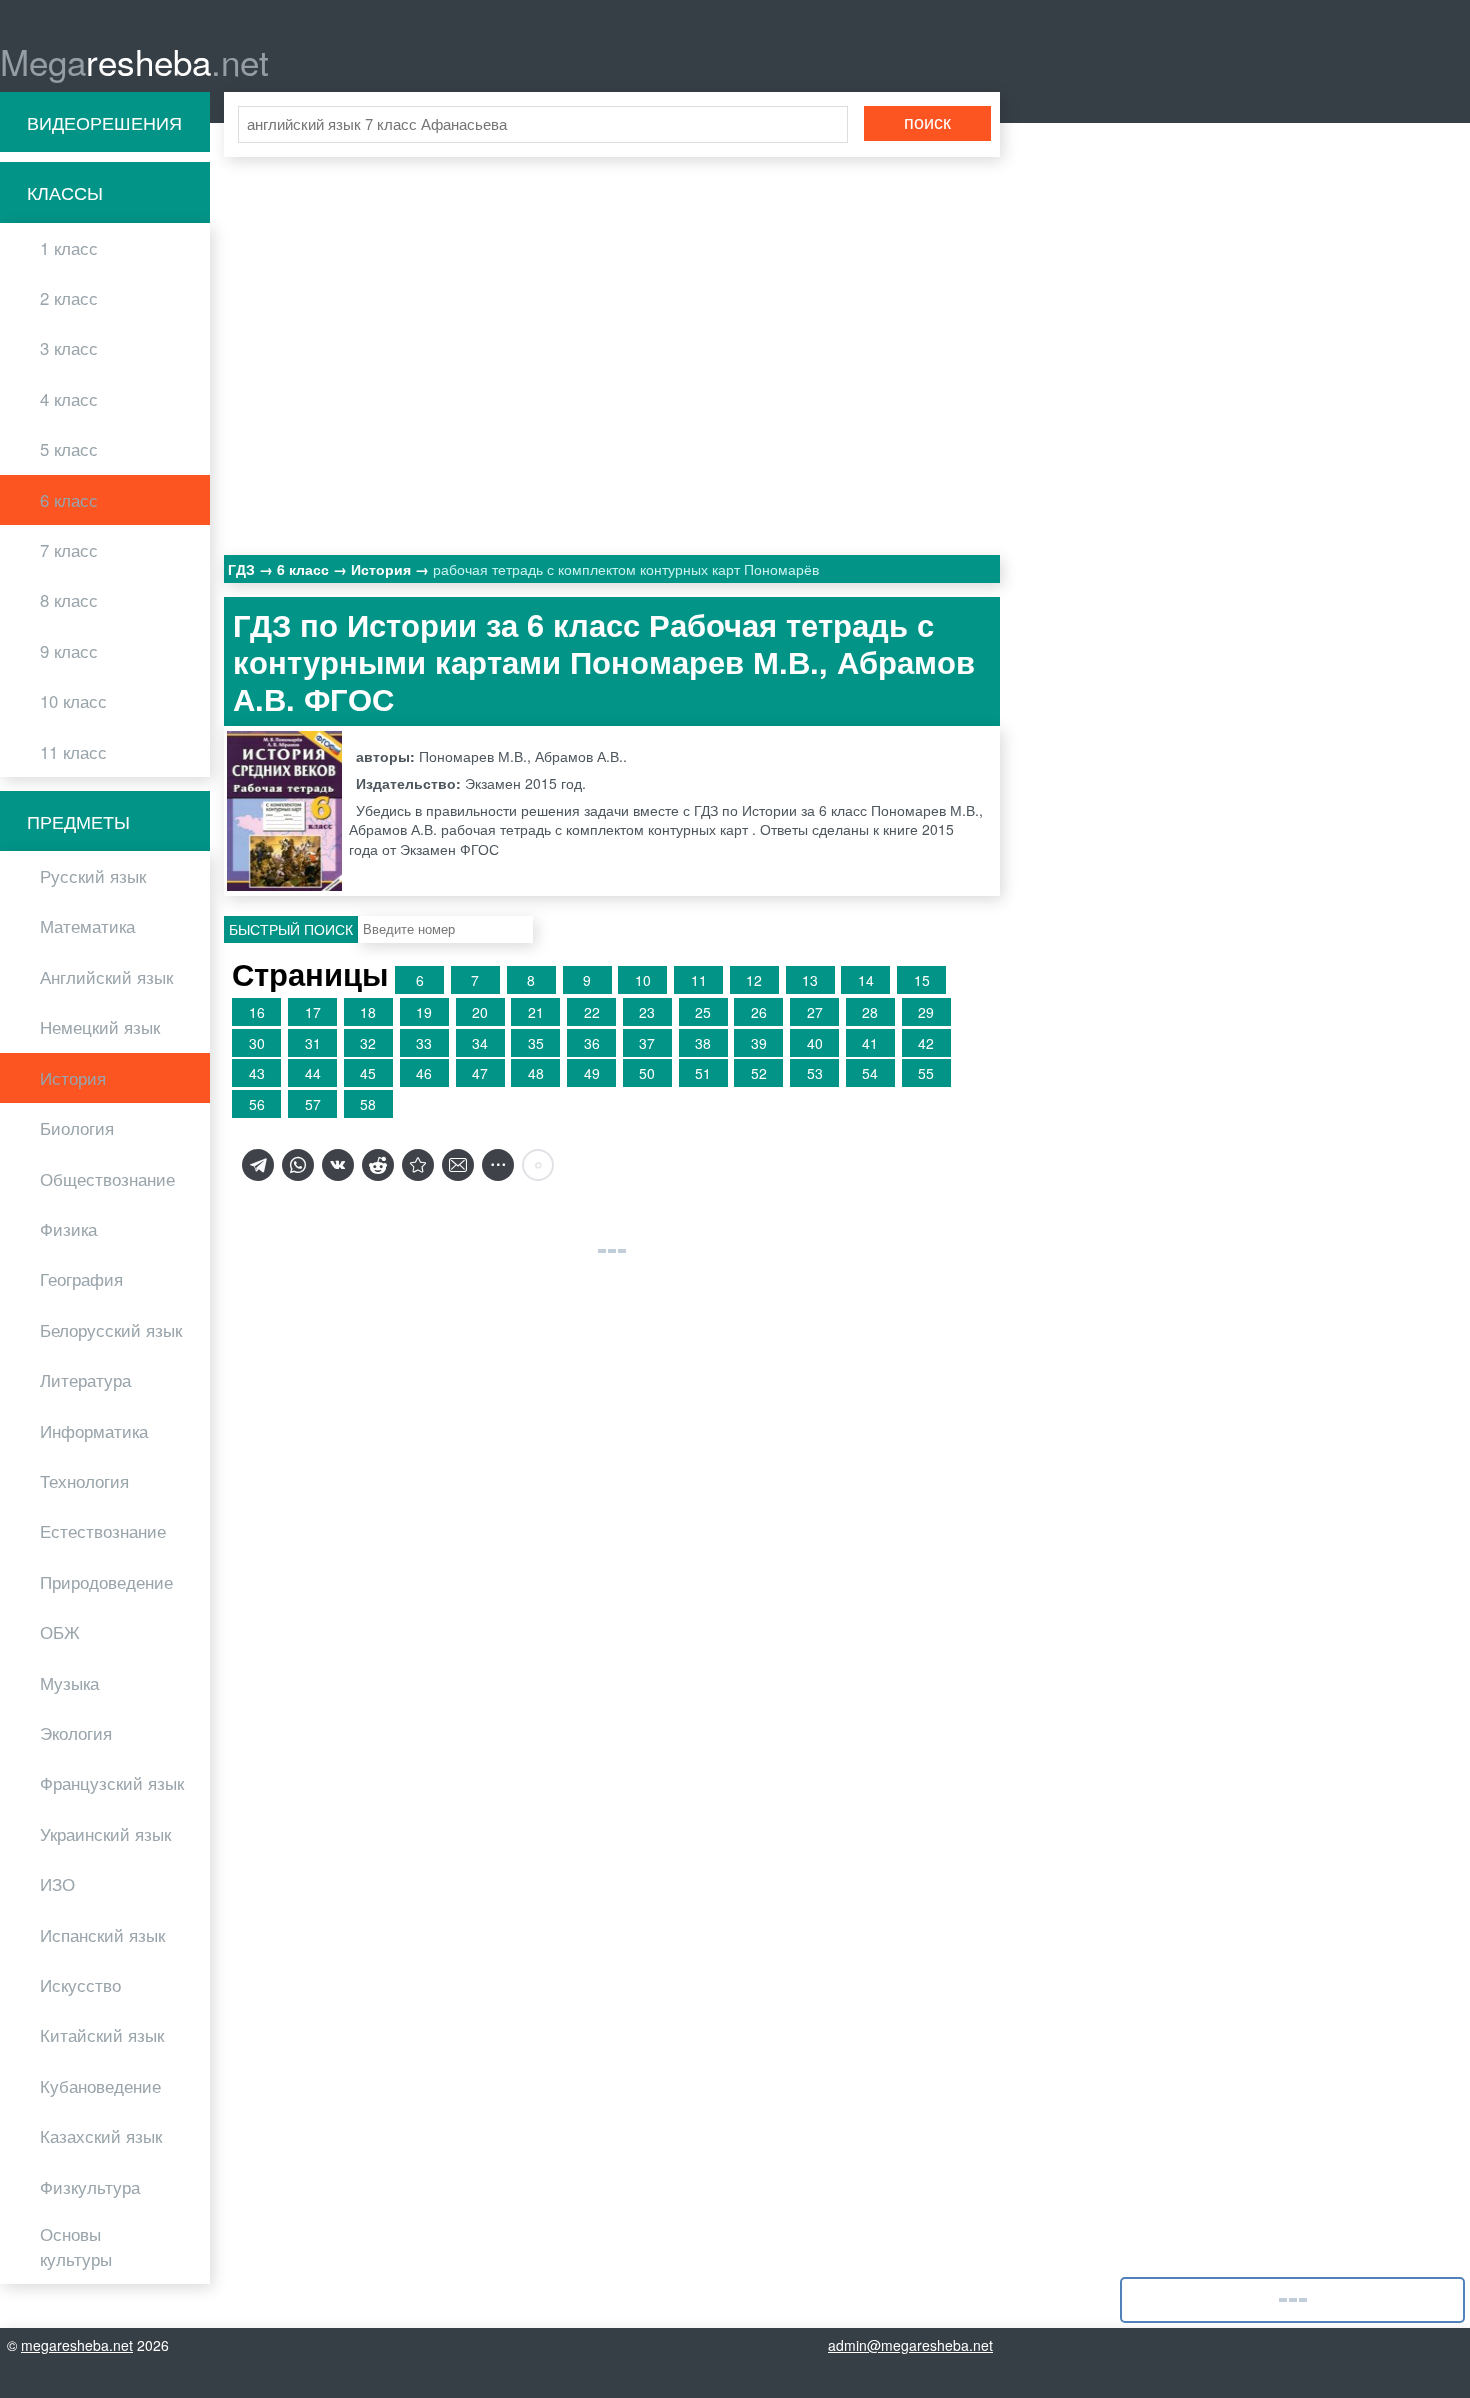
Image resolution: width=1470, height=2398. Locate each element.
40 (815, 1043)
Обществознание (107, 1179)
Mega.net (134, 61)
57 (313, 1104)
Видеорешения (104, 122)
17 (313, 1012)
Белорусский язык (111, 1330)
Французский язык (112, 1783)
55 (926, 1073)
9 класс (69, 651)
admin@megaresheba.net (910, 2345)
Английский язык (106, 977)
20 (480, 1012)
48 (536, 1073)
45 (368, 1073)
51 (703, 1073)
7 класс (69, 550)
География (81, 1279)
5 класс (69, 449)
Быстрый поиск (291, 929)
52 (759, 1073)
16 (257, 1012)
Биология (77, 1128)
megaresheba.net (77, 2345)
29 (926, 1012)
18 (368, 1012)
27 (815, 1012)
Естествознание (103, 1531)
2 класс (69, 298)
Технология (84, 1481)
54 (870, 1073)
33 (424, 1043)
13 (810, 980)
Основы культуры (76, 2246)
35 (536, 1043)
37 (647, 1043)
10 (643, 980)
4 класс (69, 399)
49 (592, 1073)
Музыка (69, 1683)
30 (257, 1043)
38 (703, 1043)
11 (699, 980)
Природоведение (106, 1582)
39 (759, 1043)
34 (480, 1043)
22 (592, 1012)
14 (866, 980)
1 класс (69, 248)
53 (815, 1073)
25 (703, 1012)
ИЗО (57, 1884)
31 (313, 1043)
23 (647, 1012)
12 (754, 980)
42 (926, 1043)
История (73, 1078)
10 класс (73, 701)
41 (870, 1043)
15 (922, 980)
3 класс (69, 348)
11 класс (73, 752)
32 (368, 1043)
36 (592, 1043)
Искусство (80, 1985)
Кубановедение (100, 2086)
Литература (85, 1380)
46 (424, 1073)
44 (313, 1073)
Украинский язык (105, 1834)
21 (536, 1012)
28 (870, 1012)
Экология (76, 1733)
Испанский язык (102, 1935)
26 (759, 1012)
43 (257, 1073)
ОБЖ (60, 1632)
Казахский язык (101, 2136)
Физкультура (90, 2187)
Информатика (94, 1431)
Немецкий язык (100, 1027)
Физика (68, 1229)
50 (647, 1073)
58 (368, 1104)
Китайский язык (102, 2035)
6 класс (69, 500)
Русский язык (93, 876)
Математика (87, 926)
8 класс (69, 600)
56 (257, 1104)
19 (424, 1012)
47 (480, 1073)
